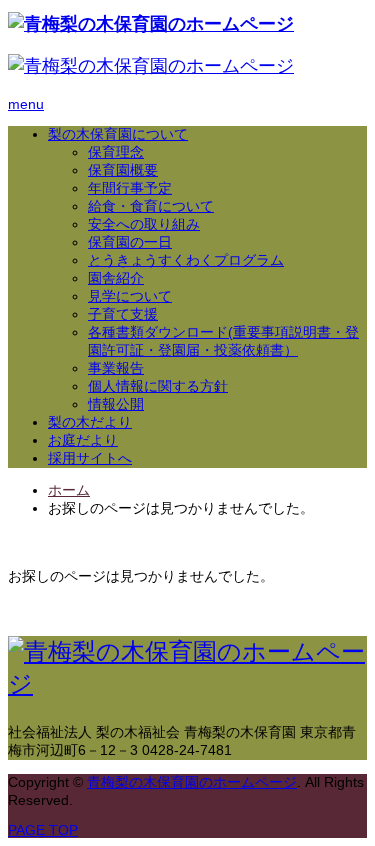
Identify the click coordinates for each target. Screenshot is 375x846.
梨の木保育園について (118, 134)
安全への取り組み (144, 224)
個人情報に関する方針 (158, 386)
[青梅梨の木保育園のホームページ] (151, 24)
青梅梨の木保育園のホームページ (192, 782)
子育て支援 (123, 314)
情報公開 (116, 404)
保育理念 (116, 152)
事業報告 (116, 368)
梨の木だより (90, 422)
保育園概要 (123, 170)
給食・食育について (151, 206)
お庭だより (83, 440)
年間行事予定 (130, 188)
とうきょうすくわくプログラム (186, 260)
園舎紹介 (116, 278)
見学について (130, 296)
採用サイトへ (90, 458)
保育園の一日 (130, 242)
